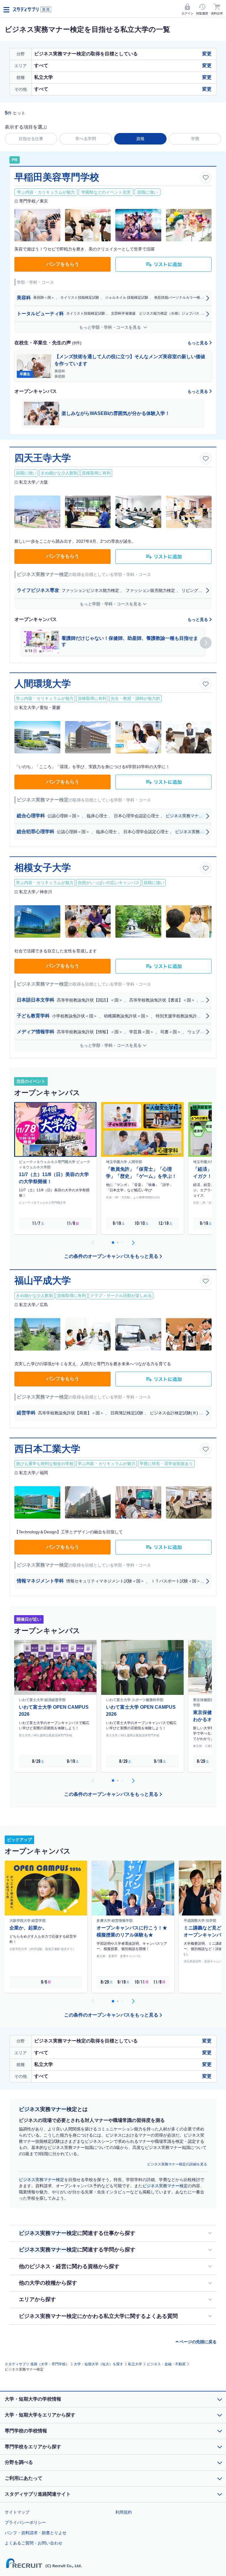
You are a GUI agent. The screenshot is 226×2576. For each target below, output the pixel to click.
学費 (195, 139)
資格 (140, 139)
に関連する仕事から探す (77, 2233)
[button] (206, 643)
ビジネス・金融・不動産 (166, 2364)
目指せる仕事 (31, 139)
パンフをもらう (63, 264)
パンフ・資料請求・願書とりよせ (36, 2533)
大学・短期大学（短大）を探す (99, 2364)
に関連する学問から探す (77, 2250)
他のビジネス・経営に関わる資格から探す (69, 2266)
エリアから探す (37, 2299)
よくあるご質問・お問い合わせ (34, 2543)
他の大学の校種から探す (48, 2283)
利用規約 (124, 2512)
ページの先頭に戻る (198, 2342)
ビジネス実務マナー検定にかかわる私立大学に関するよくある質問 (98, 2316)
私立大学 (135, 2364)
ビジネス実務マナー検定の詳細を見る (177, 2164)
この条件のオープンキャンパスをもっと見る (111, 1256)
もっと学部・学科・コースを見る (111, 327)
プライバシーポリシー (25, 2522)
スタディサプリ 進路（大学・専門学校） (37, 2364)
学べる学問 (86, 139)
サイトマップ (17, 2512)
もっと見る (198, 343)
